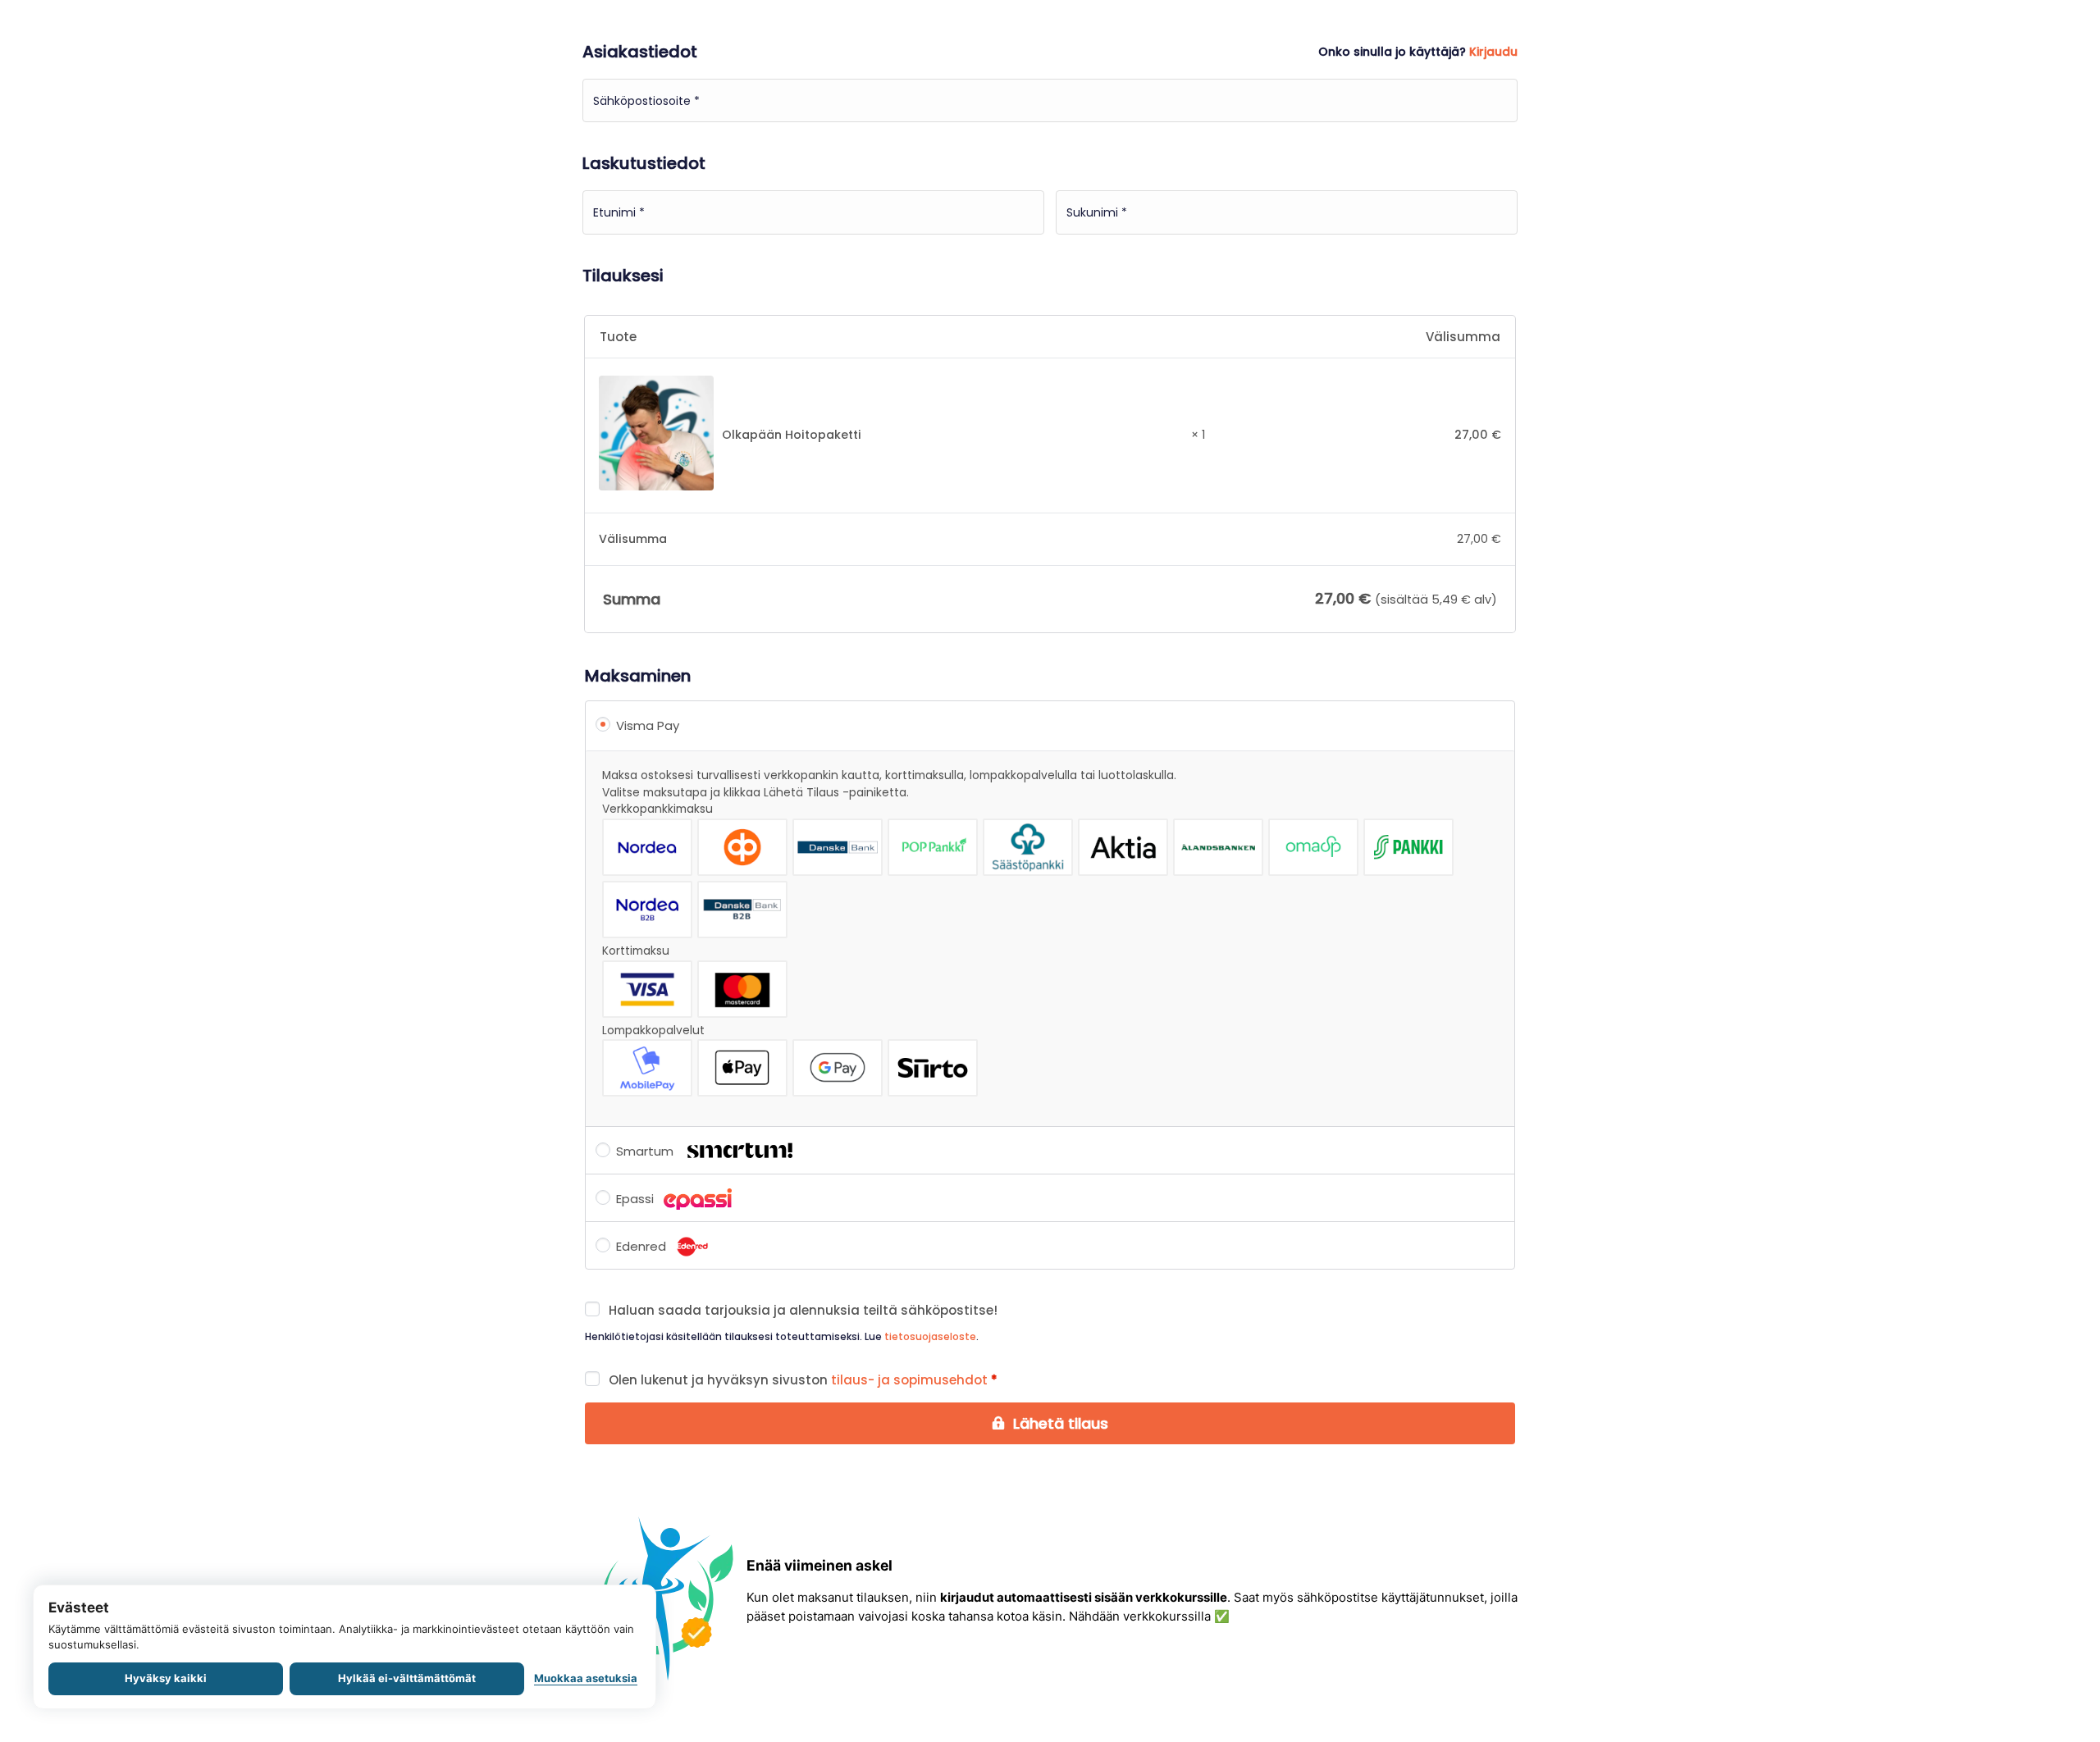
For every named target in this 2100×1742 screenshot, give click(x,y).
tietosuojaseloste (930, 1336)
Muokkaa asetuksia (586, 1678)
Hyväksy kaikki (166, 1678)
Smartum (646, 1151)
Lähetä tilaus (1061, 1423)
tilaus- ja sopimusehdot (909, 1380)
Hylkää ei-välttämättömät (407, 1678)
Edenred (643, 1246)
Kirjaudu (1493, 52)
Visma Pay (648, 725)
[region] (345, 1647)
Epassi (637, 1199)
